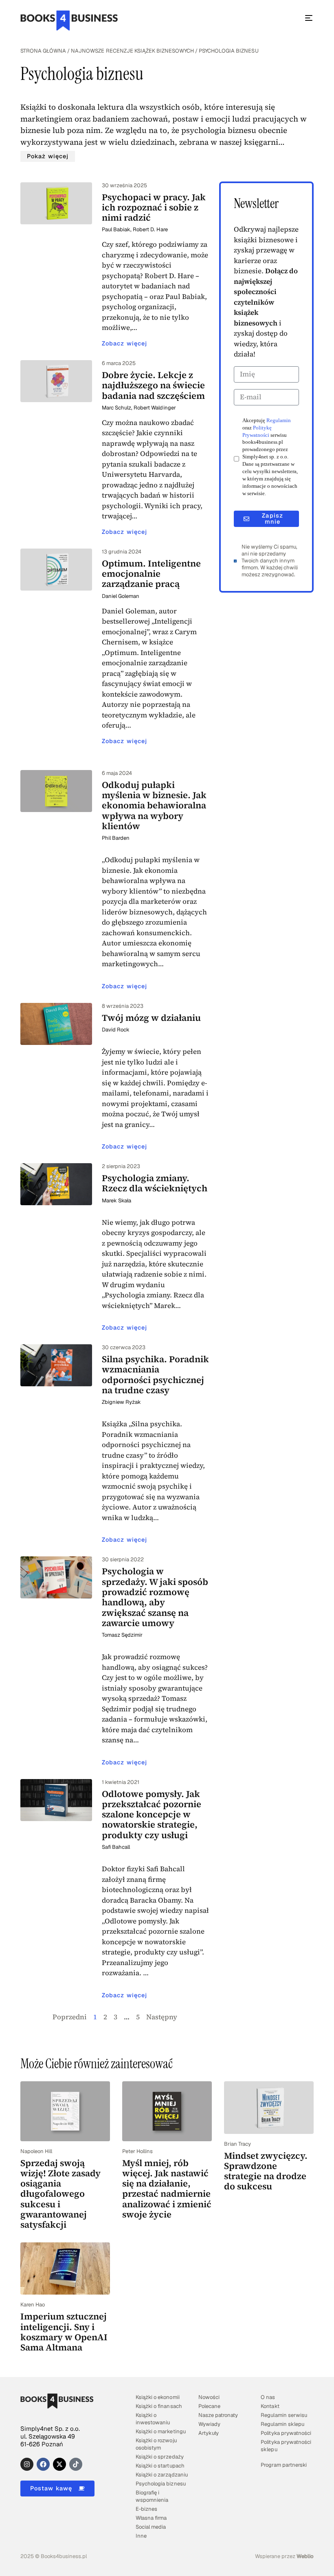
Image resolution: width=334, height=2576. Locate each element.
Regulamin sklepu (282, 2424)
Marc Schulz (116, 408)
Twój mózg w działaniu (151, 1018)
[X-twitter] (59, 2464)
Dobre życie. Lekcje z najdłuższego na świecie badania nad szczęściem (153, 385)
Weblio (305, 2556)
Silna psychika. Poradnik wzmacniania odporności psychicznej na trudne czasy (155, 1374)
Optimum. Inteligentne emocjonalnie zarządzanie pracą (151, 574)
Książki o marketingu (160, 2431)
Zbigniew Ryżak (121, 1402)
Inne (141, 2536)
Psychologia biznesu (160, 2484)
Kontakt (270, 2406)
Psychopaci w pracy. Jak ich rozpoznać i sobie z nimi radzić (154, 207)
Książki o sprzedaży (159, 2457)
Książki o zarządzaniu (162, 2475)
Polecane (209, 2406)
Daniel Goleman (121, 596)
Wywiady (209, 2424)
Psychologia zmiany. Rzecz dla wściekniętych (155, 1183)
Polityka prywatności (286, 2433)
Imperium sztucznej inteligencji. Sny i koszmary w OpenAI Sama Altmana (64, 2332)
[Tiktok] (76, 2464)
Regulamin (279, 420)
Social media (151, 2527)
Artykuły (209, 2433)
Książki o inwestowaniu (153, 2419)
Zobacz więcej (124, 343)
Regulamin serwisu (284, 2415)
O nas (268, 2397)
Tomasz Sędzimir (122, 1635)
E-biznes (146, 2509)
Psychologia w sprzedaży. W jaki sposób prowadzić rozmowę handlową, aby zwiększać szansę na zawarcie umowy (155, 1597)
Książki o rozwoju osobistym (156, 2444)
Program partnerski (283, 2465)
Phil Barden (116, 838)
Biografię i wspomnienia (152, 2496)
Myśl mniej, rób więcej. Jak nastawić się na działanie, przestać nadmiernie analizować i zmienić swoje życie (167, 2189)
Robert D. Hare (150, 229)
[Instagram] (27, 2464)
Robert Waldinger (155, 408)
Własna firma (151, 2518)
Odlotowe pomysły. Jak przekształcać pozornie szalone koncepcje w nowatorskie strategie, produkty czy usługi (152, 1814)
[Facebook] (43, 2464)
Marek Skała (116, 1201)
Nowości (209, 2397)
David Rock (116, 1030)
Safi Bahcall (116, 1847)
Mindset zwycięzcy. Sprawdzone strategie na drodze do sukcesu (266, 2171)
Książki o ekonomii (157, 2397)
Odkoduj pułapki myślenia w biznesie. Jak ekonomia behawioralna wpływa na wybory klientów (154, 805)
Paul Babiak (116, 229)
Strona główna (43, 51)
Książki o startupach (160, 2466)
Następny (162, 2017)
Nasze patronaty (218, 2415)
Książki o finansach (159, 2406)
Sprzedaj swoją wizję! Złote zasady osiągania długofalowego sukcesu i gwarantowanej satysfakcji (60, 2194)
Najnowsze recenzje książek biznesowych (132, 51)
